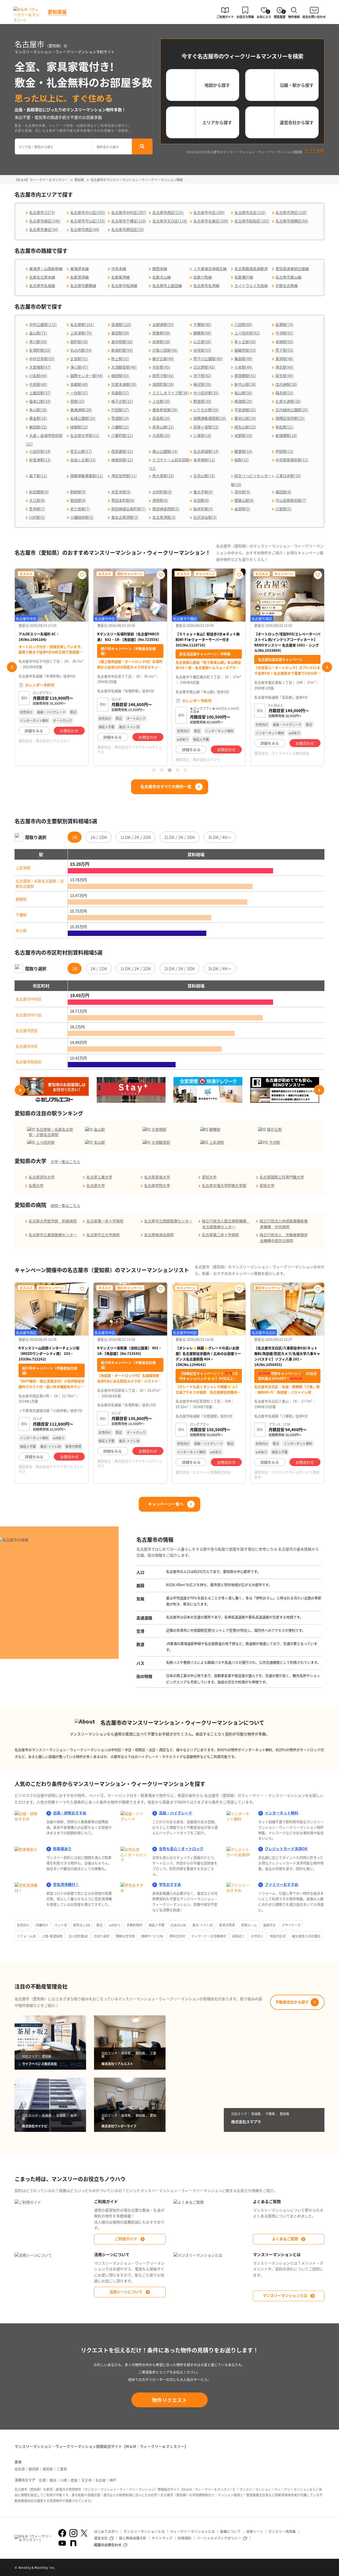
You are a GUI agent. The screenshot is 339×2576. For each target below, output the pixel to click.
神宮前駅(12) (122, 460)
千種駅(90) (202, 324)
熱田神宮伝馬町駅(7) (128, 509)
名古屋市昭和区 (29, 1062)
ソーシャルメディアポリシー (219, 2538)
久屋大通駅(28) (288, 401)
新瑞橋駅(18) (286, 435)
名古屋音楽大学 (157, 1177)
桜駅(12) (242, 460)
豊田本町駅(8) (123, 500)
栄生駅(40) (284, 376)
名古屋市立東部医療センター (53, 1235)
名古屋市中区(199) (209, 212)
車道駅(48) (284, 359)
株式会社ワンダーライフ (290, 741)
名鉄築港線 (121, 277)
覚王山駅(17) (81, 451)
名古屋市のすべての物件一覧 (166, 786)
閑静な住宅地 (125, 1936)
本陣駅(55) (284, 342)
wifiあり (115, 1925)
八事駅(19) (202, 435)
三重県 (62, 2469)
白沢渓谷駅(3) (205, 517)
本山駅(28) (38, 410)
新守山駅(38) (245, 384)
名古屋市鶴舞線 (83, 285)
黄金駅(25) (38, 418)
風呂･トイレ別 (203, 1925)
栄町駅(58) (79, 342)
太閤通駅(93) (163, 324)
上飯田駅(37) (40, 393)
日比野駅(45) (204, 367)
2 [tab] (162, 770)
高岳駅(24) (161, 418)
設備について (230, 2531)
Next (327, 667)
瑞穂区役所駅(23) (290, 418)
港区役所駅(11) (124, 476)
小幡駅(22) (120, 427)
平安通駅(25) (245, 410)
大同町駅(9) (162, 492)
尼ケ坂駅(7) (80, 509)
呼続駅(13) (284, 451)
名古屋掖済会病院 (159, 1235)
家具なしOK (82, 1925)
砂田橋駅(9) (39, 492)
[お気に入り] (82, 575)
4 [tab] (177, 770)
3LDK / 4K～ (220, 837)
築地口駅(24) (245, 418)
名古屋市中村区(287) (129, 212)
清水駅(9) (242, 492)
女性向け (23, 1925)
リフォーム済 (26, 1936)
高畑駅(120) (121, 324)
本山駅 (21, 930)
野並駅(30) (202, 401)
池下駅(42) (202, 376)
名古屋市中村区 (29, 999)
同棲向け (42, 1925)
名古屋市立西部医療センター (168, 1221)
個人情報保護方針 (133, 2538)
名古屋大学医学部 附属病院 (53, 1221)
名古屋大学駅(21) (85, 435)
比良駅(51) (79, 359)
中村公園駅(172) (43, 324)
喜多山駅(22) (163, 427)
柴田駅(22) (38, 427)
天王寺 (86, 2480)
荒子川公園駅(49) (208, 359)
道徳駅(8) (160, 500)
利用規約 (185, 2538)
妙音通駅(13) (40, 460)
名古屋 (101, 2480)
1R (75, 837)
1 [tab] (154, 770)
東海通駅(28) (81, 410)
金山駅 (99, 1129)
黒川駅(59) (38, 342)
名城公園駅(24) (83, 418)
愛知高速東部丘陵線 (292, 269)
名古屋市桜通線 (124, 285)
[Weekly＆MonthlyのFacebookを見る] (62, 2533)
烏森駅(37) (120, 393)
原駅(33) (77, 401)
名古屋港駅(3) (164, 517)
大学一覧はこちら (65, 1162)
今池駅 (275, 1142)
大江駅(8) (37, 500)
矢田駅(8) (201, 500)
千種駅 (21, 915)
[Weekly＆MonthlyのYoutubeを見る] (62, 2543)
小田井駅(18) (40, 451)
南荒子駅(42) (163, 376)
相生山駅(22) (245, 427)
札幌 (42, 2480)
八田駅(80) (243, 324)
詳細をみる (34, 737)
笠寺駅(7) (37, 509)
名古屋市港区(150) (291, 212)
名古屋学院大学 (157, 1185)
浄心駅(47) (79, 367)
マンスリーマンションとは (285, 2295)
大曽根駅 (159, 1129)
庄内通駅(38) (286, 384)
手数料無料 (135, 1925)
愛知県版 (57, 12)
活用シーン (255, 2531)
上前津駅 (23, 868)
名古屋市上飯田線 (167, 285)
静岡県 (34, 2469)
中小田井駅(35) (206, 393)
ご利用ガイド (126, 2239)
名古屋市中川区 (29, 1015)
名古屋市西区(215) (168, 212)
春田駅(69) (120, 333)
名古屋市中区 (27, 1046)
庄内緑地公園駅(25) (292, 410)
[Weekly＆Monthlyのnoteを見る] (73, 2543)
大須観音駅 (161, 1142)
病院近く (239, 1936)
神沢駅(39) (202, 384)
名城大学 (36, 1185)
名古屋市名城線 (42, 285)
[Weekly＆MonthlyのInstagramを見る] (73, 2533)
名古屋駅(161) (82, 324)
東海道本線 (79, 269)
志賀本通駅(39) (124, 384)
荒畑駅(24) (120, 418)
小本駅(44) (243, 367)
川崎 (64, 2480)
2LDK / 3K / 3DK (180, 837)
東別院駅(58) (122, 342)
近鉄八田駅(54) (165, 350)
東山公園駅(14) (165, 451)
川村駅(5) (37, 517)
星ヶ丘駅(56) (245, 342)
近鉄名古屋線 (287, 285)
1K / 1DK (99, 837)
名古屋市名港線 (206, 285)
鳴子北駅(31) (122, 401)
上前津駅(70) (81, 333)
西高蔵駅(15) (122, 451)
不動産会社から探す (292, 2002)
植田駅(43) (120, 376)
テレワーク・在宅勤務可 (209, 1936)
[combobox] (54, 146)
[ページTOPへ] (320, 2568)
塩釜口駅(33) (40, 401)
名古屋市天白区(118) (170, 221)
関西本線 (160, 269)
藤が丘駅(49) (163, 359)
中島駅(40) (38, 384)
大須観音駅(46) (124, 367)
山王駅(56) (202, 342)
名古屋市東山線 (288, 277)
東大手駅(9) (203, 492)
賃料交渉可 (177, 1936)
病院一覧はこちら (65, 1206)
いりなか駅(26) (206, 410)
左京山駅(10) (204, 476)
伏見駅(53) (202, 350)
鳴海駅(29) (243, 401)
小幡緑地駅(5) (82, 517)
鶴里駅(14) (243, 451)
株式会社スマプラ (128, 759)
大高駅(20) (161, 435)
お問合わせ (69, 737)
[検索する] (142, 146)
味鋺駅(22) (79, 427)
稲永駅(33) (284, 393)
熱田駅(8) (78, 500)
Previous (12, 667)
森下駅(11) (38, 476)
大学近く (257, 1936)
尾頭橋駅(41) (245, 376)
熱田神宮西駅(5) (166, 509)
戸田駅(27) (120, 410)
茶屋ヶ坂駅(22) (206, 427)
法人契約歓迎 (78, 1936)
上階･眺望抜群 (52, 1936)
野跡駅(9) (78, 492)
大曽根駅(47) (40, 367)
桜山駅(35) (243, 393)
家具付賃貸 (227, 1925)
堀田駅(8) (283, 492)
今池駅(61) (284, 333)
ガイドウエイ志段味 (251, 285)
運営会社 (101, 2538)
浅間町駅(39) (163, 384)
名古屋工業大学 (99, 1177)
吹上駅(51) (120, 359)
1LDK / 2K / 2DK (136, 837)
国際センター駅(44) (87, 376)
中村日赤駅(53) (42, 359)
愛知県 (48, 2469)
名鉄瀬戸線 (244, 277)
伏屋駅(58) (161, 342)
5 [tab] (185, 770)
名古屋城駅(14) (206, 451)
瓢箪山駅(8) (244, 500)
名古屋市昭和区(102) (252, 221)
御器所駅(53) (245, 350)
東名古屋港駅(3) (125, 517)
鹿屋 (74, 2480)
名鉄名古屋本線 (42, 277)
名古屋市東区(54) (44, 229)
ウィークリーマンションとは (192, 2531)
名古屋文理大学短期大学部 (224, 1185)
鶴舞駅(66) (202, 333)
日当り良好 (102, 1936)
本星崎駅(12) (204, 460)
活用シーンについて (126, 2292)
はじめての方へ (106, 2531)
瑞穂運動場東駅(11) (87, 476)
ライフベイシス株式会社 (212, 753)
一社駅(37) (79, 393)
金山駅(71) (38, 333)
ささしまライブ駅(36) (171, 393)
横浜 (53, 2480)
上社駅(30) (161, 401)
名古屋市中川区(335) (88, 212)
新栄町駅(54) (122, 350)
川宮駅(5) (283, 509)
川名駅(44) (38, 376)
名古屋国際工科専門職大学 (282, 1177)
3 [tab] (169, 770)
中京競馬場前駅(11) (292, 460)
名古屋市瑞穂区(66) (292, 221)
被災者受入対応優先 (306, 1936)
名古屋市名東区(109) (211, 221)
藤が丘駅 (274, 1129)
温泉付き (269, 1925)
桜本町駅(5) (203, 509)
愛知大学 (209, 1177)
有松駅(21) (284, 427)
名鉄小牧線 (203, 277)
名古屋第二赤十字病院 (220, 1235)
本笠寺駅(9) (121, 492)
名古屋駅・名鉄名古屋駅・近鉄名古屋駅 (40, 883)
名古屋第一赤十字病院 (105, 1221)
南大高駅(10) (163, 476)
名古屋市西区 (27, 1030)
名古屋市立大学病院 (103, 1235)
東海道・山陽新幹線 (46, 269)
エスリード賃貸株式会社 (212, 1472)
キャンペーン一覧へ (166, 1504)
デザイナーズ (291, 1925)
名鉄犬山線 (162, 277)
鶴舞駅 (21, 899)
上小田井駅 (45, 1142)
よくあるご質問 (285, 2239)
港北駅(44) (284, 367)
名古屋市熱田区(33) (128, 229)
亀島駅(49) (243, 359)
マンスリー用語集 (282, 2531)
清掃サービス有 (152, 1936)
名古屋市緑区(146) (45, 221)
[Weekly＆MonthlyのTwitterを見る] (84, 2533)
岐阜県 (20, 2469)
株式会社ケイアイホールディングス (51, 749)
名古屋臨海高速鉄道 (251, 269)
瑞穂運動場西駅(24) (210, 418)
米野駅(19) (243, 435)
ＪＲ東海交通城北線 (210, 269)
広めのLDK (178, 1925)
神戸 (113, 2480)
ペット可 (61, 1925)
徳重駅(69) (161, 333)
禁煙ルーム (249, 1925)
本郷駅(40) (79, 384)
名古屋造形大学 (42, 1177)
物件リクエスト (170, 2400)
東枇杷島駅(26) (165, 410)
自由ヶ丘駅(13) (83, 460)
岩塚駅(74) (284, 324)
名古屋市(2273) (42, 212)
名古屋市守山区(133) (88, 221)
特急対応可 (278, 1936)
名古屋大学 (96, 1185)
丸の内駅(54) (81, 350)
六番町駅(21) (122, 435)
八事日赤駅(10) (288, 476)
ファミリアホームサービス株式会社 (287, 1474)
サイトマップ (162, 2538)
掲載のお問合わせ (108, 2545)
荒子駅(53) (284, 350)
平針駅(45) (161, 367)
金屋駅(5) (242, 509)
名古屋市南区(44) (85, 229)
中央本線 (119, 269)
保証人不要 (157, 1925)
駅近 (100, 1925)
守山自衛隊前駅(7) (291, 500)
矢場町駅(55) (40, 350)
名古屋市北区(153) (250, 212)
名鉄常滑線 (79, 277)
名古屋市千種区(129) (129, 221)
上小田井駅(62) (247, 333)
